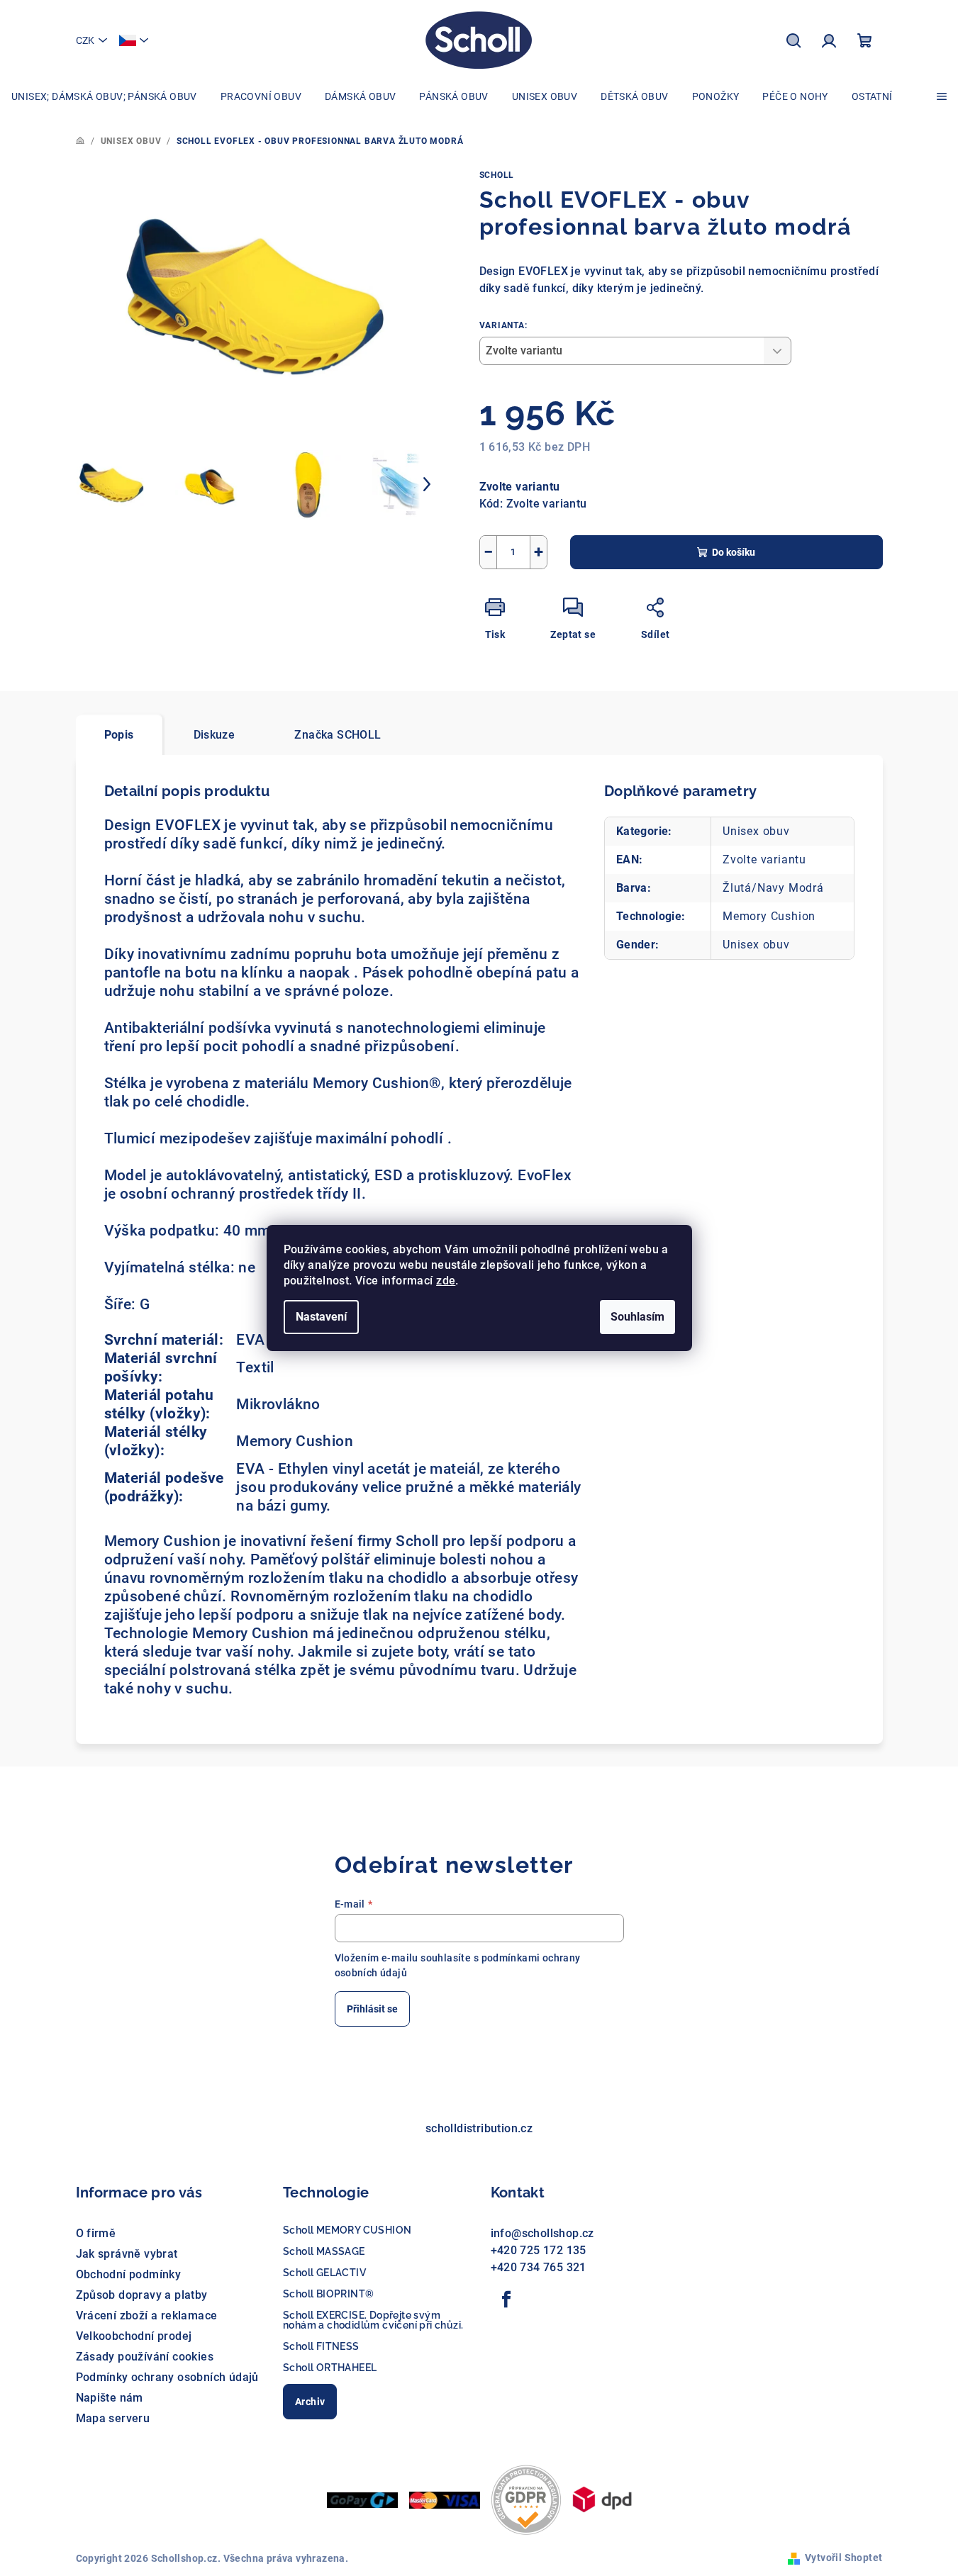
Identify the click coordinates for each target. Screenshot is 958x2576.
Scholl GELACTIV (324, 2273)
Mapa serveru (113, 2418)
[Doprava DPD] (602, 2499)
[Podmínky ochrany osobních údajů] (526, 2499)
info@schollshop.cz (542, 2233)
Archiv (310, 2402)
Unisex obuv (756, 831)
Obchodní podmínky (129, 2274)
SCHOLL (497, 175)
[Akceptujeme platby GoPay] (362, 2499)
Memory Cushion (769, 916)
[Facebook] (507, 2300)
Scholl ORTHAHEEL (330, 2368)
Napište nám (110, 2398)
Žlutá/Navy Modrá (773, 888)
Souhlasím (637, 1317)
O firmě (96, 2233)
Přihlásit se (372, 2009)
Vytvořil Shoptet (843, 2558)
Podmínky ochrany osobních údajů (167, 2377)
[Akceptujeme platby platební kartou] (445, 2499)
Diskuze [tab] (215, 735)
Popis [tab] (119, 735)
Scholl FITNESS (321, 2346)
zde (446, 1281)
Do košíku (734, 552)
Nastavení (321, 1317)
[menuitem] (104, 96)
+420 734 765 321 (539, 2267)
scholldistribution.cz (479, 2128)
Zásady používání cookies (145, 2357)
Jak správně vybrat (127, 2254)
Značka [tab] (338, 735)
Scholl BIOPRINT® (328, 2294)
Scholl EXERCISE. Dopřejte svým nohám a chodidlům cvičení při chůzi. (373, 2320)
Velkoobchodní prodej (134, 2336)
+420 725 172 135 (539, 2250)
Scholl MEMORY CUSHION (347, 2230)
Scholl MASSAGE (324, 2251)
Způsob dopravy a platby (142, 2295)
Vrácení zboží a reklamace (147, 2315)
